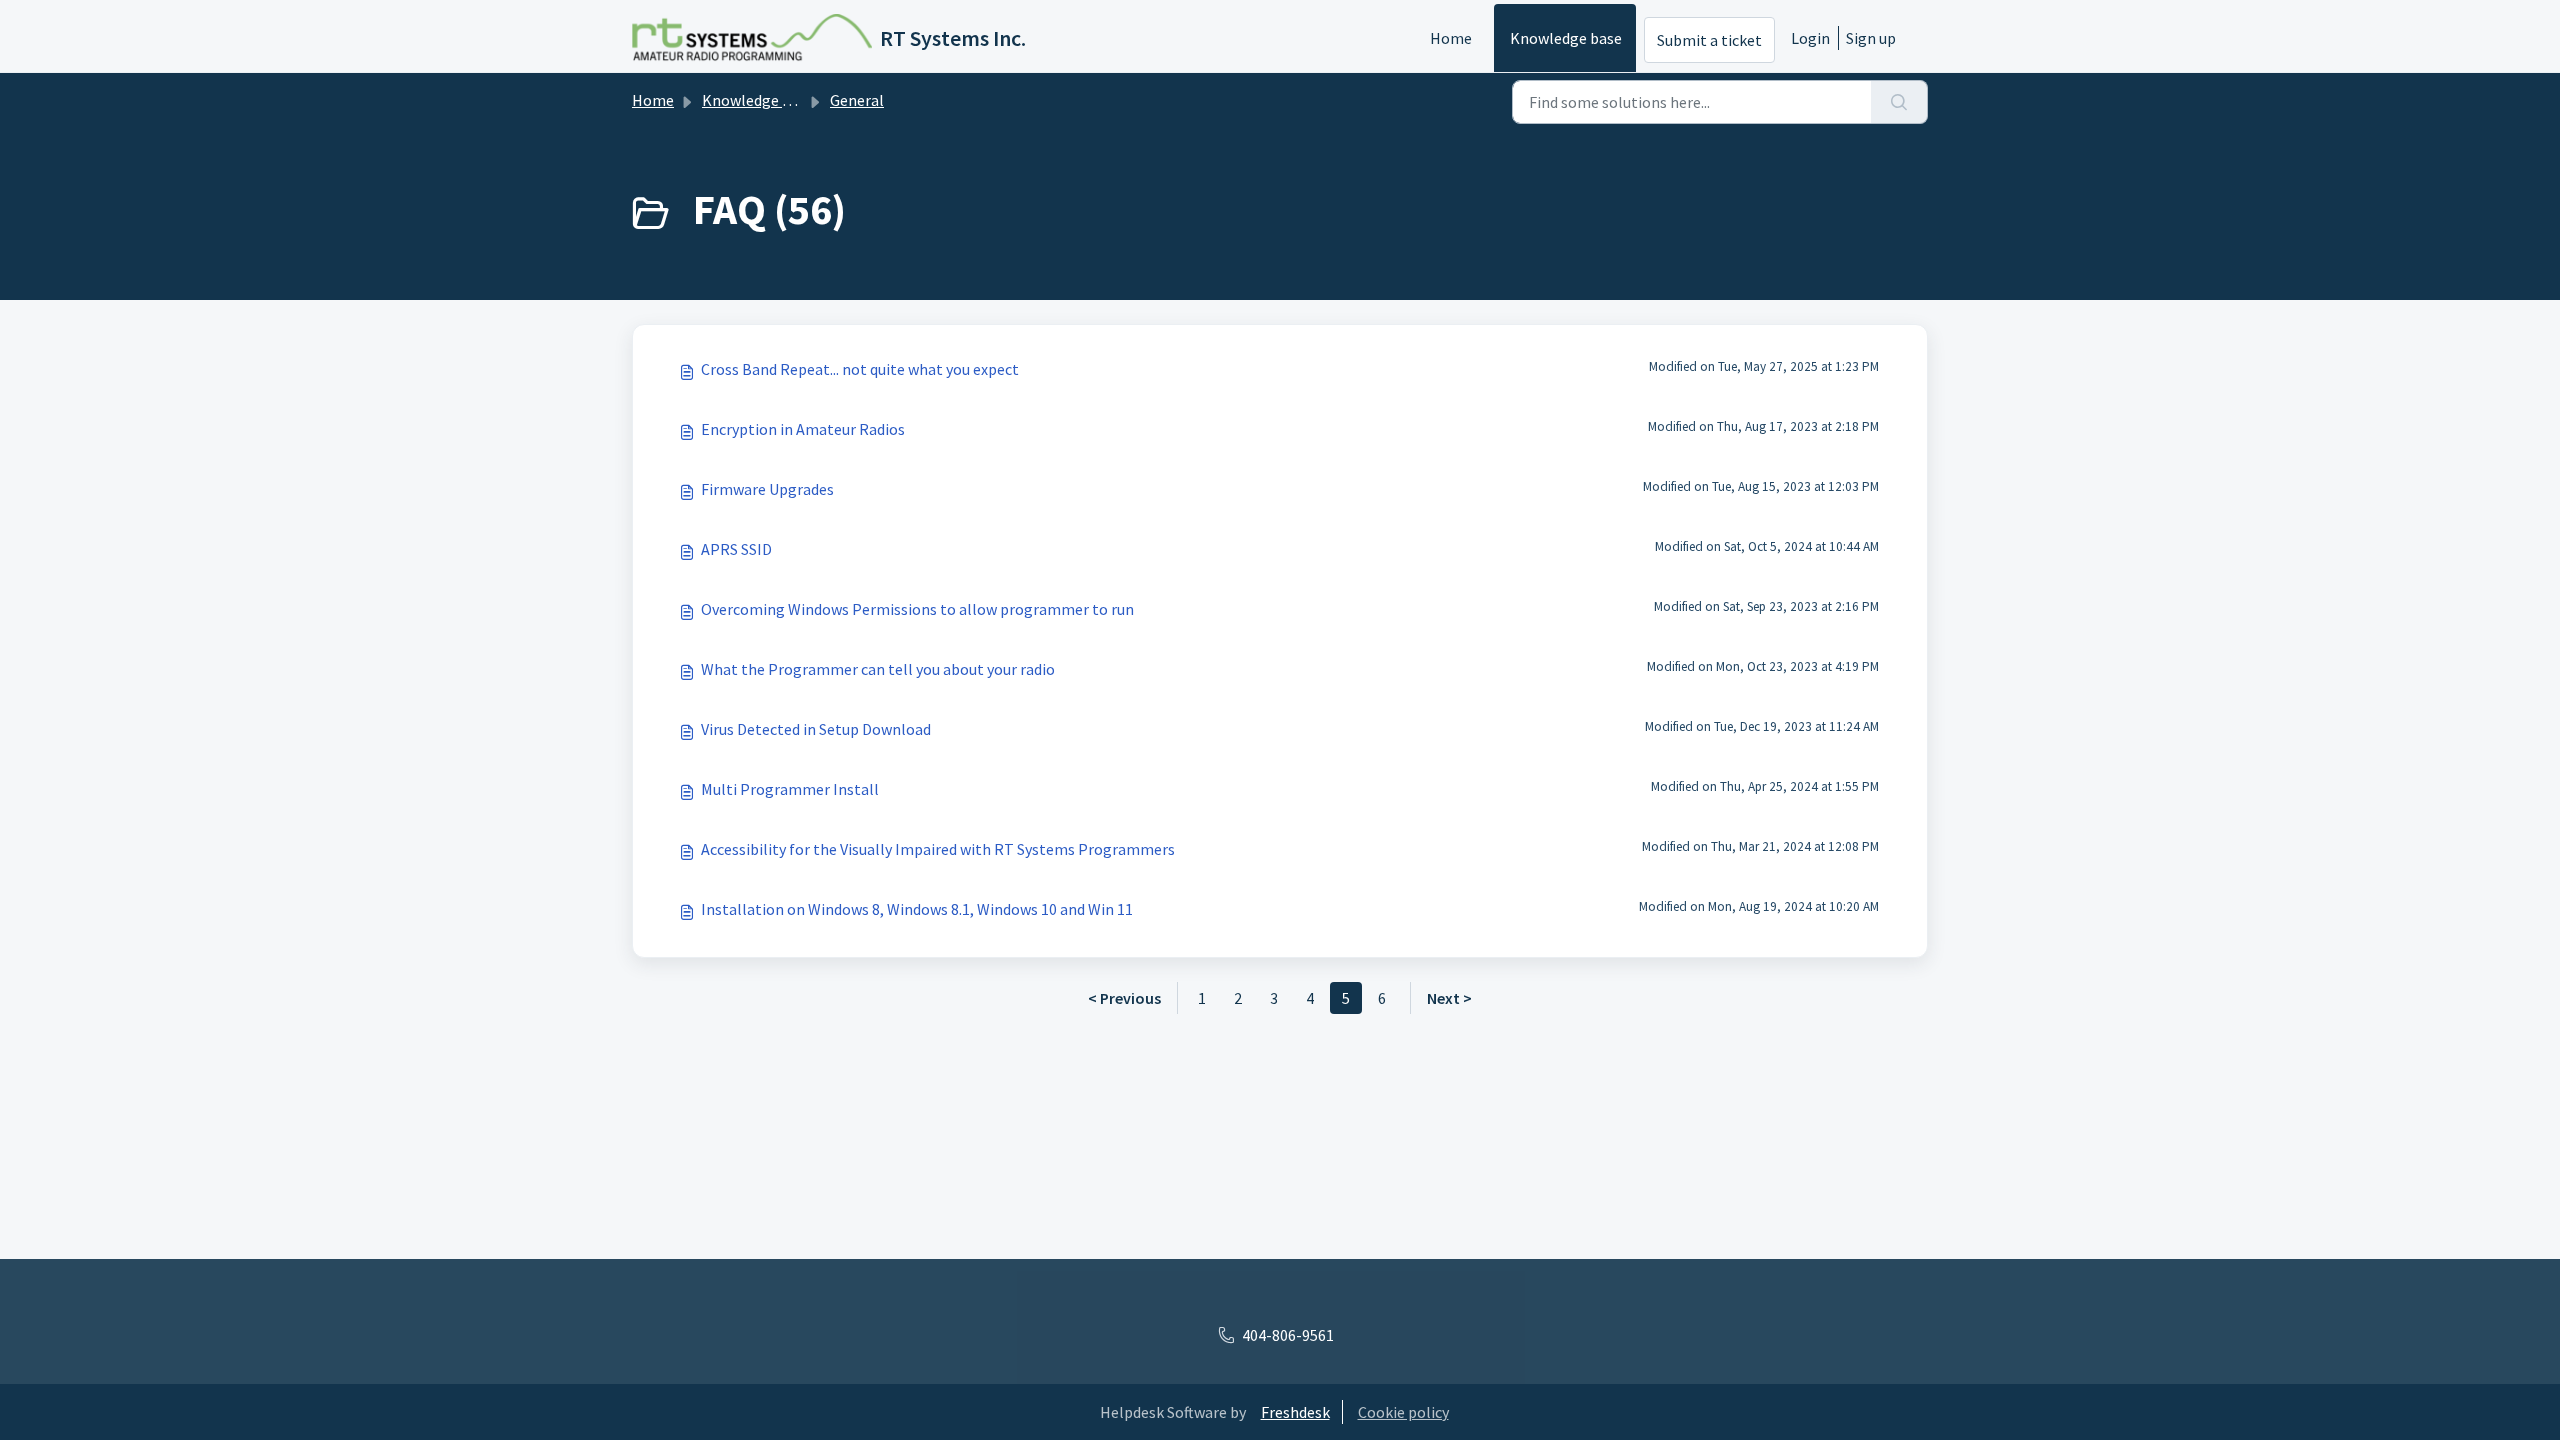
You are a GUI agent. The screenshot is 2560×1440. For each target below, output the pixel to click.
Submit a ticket (1709, 40)
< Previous (1124, 998)
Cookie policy (1403, 1412)
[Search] (1899, 102)
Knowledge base (1566, 38)
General (857, 100)
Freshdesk (1295, 1412)
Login (1810, 38)
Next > (1449, 998)
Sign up (1871, 38)
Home (1451, 38)
